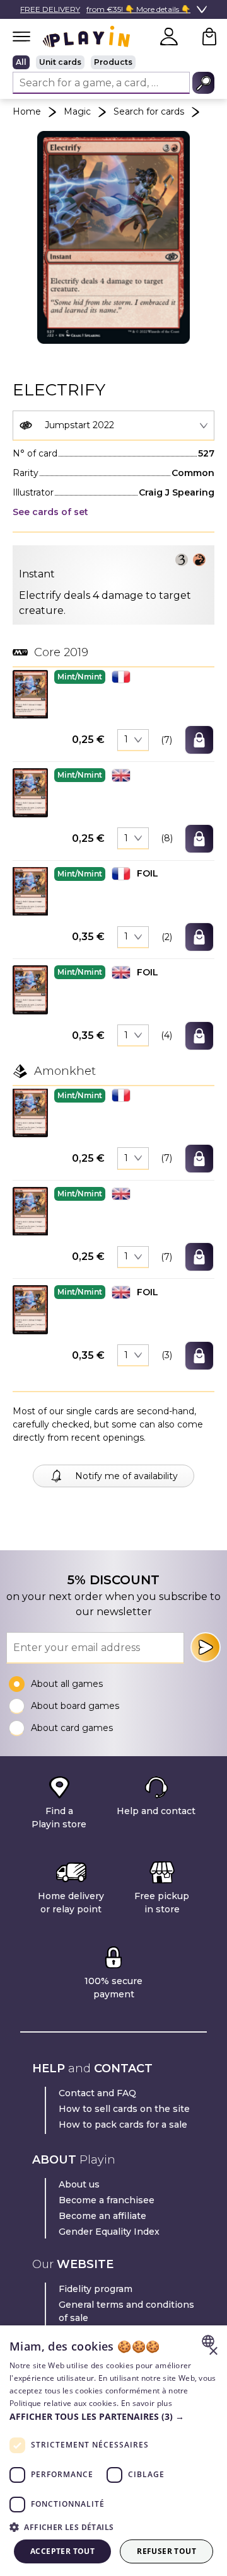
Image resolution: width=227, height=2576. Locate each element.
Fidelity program (96, 2289)
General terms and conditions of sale (126, 2311)
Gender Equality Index (109, 2232)
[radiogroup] (113, 62)
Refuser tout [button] (166, 2551)
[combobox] (113, 426)
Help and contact (156, 1811)
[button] (30, 694)
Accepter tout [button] (62, 2551)
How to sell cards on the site (124, 2109)
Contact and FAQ (97, 2093)
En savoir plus (147, 2403)
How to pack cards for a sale (123, 2125)
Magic (77, 111)
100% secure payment (113, 1988)
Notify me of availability (126, 1476)
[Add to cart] (199, 740)
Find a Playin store (59, 1818)
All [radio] (21, 62)
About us (79, 2184)
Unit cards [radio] (60, 62)
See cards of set (50, 512)
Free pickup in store (162, 1903)
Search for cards (149, 111)
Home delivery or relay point (71, 1903)
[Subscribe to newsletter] (206, 1647)
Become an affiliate (102, 2216)
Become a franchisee (107, 2200)
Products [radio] (113, 62)
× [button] (213, 2352)
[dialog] (113, 2451)
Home (27, 111)
